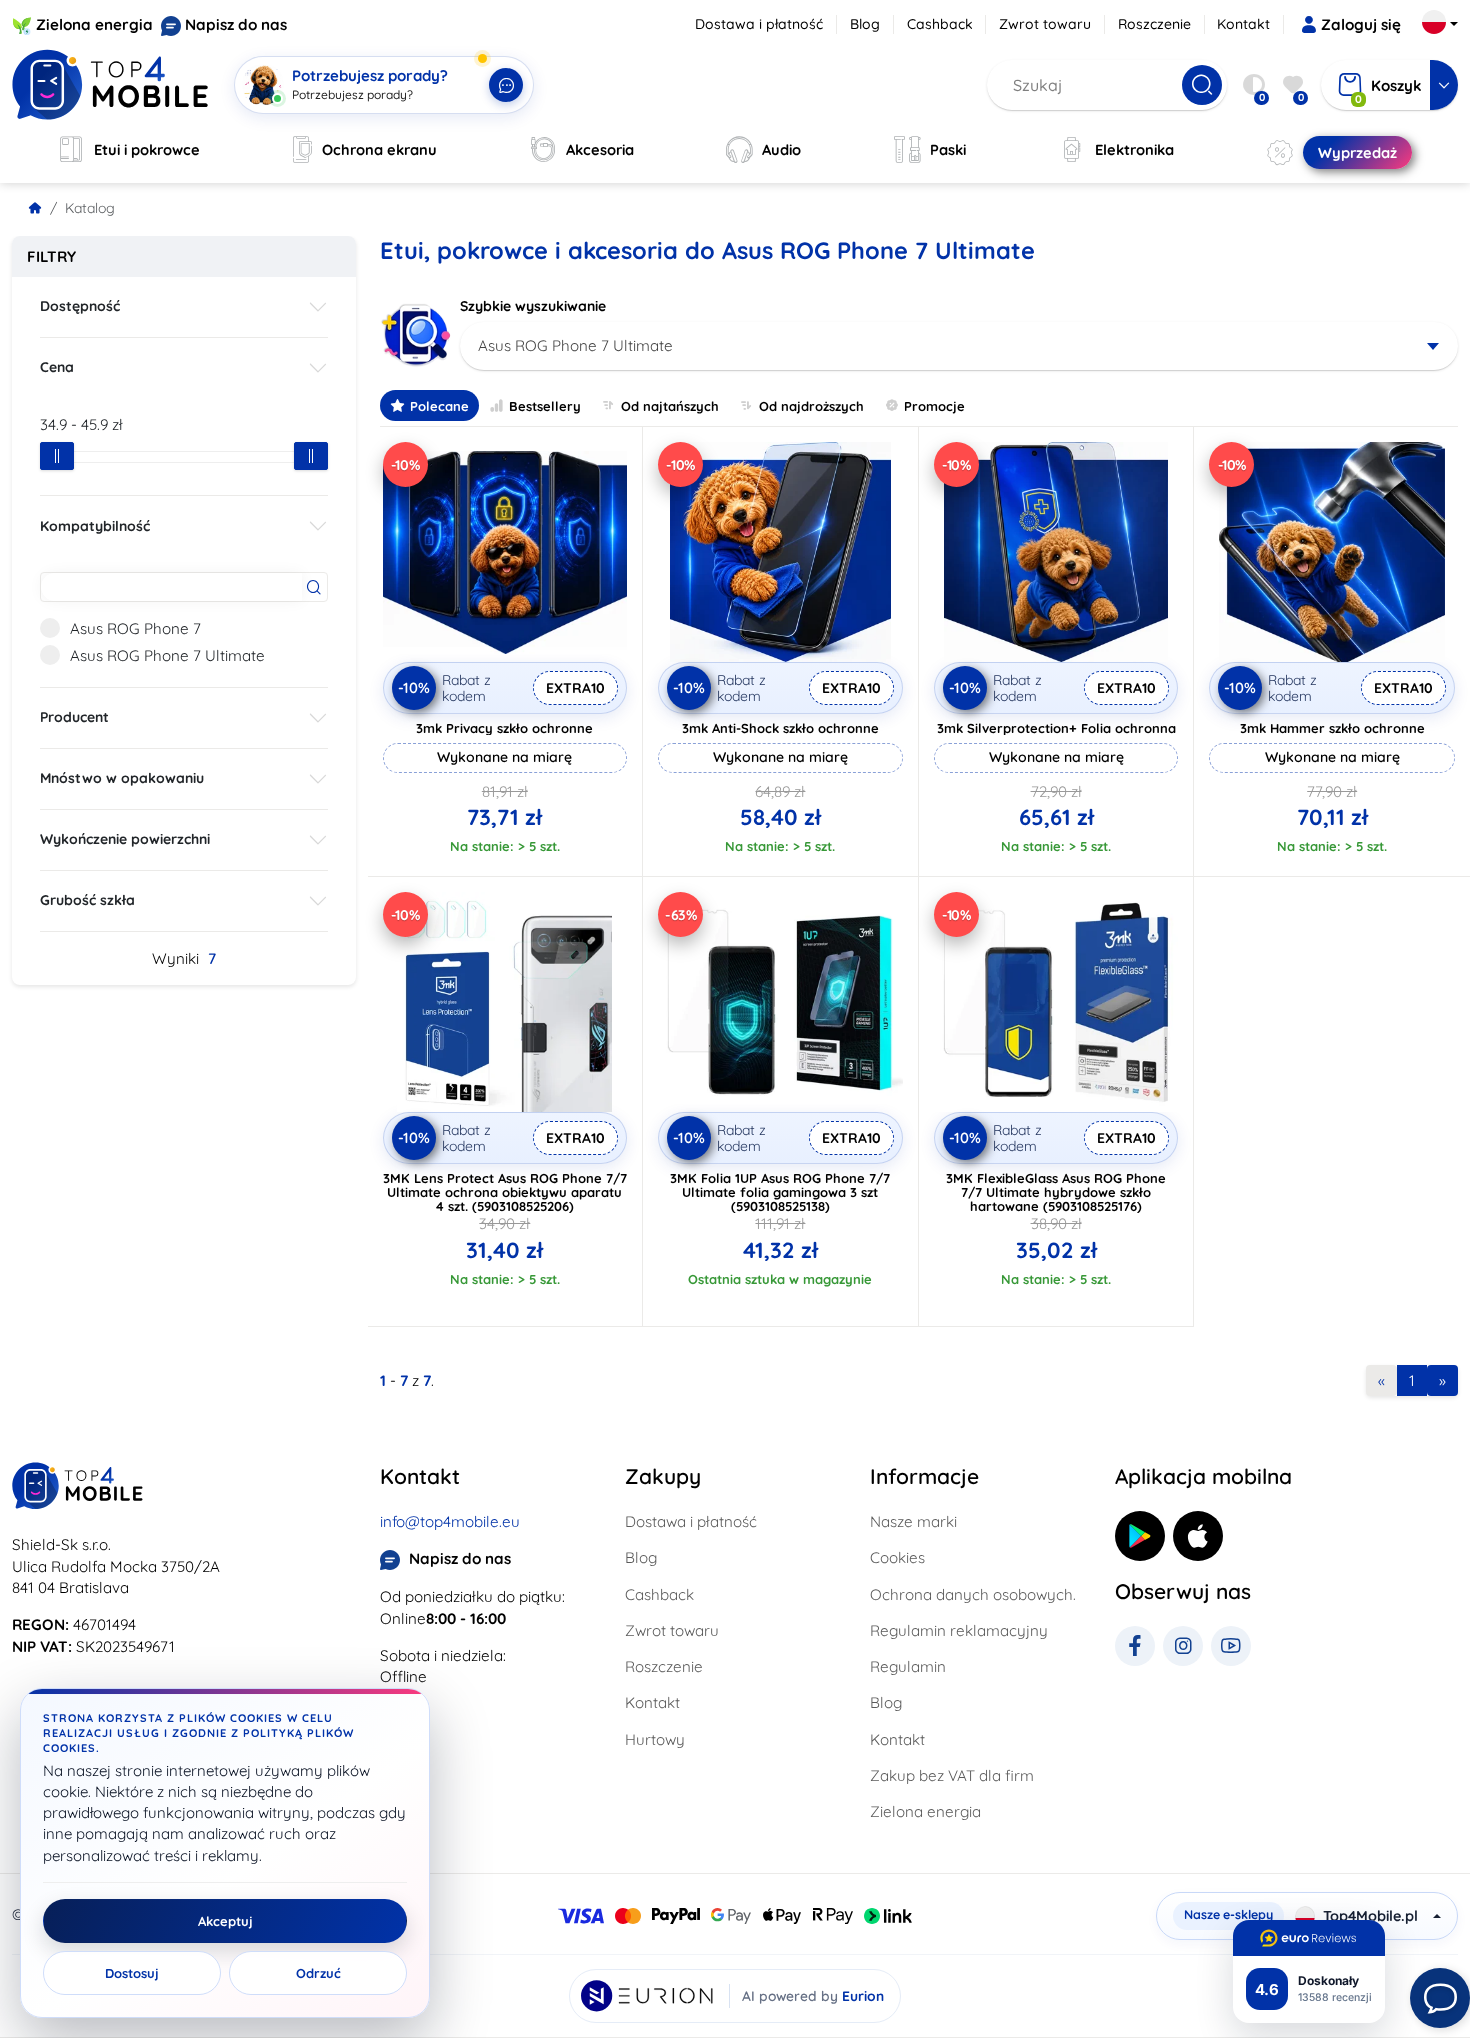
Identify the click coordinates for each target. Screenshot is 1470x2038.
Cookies (897, 1557)
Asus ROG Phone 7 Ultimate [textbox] (575, 345)
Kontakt (1243, 24)
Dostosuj (132, 1973)
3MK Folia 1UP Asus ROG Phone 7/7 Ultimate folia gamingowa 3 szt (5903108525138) (780, 1192)
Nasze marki (913, 1521)
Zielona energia (94, 24)
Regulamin (908, 1666)
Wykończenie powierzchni (125, 839)
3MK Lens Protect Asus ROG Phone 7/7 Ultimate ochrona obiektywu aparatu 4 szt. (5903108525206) (505, 1192)
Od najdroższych (811, 406)
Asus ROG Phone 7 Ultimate (167, 655)
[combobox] (959, 346)
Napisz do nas (236, 24)
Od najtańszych (670, 406)
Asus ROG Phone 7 (135, 628)
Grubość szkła (87, 900)
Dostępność (80, 306)
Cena (57, 367)
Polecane (439, 406)
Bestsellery (545, 406)
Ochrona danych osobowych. (973, 1594)
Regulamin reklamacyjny (959, 1630)
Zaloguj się (1361, 24)
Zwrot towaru (1045, 24)
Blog (865, 24)
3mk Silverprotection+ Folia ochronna (1056, 728)
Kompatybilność (95, 526)
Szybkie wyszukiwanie (533, 306)
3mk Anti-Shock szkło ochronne (780, 728)
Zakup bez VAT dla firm (952, 1775)
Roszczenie (1154, 24)
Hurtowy (655, 1739)
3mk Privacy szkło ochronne (504, 728)
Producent (74, 717)
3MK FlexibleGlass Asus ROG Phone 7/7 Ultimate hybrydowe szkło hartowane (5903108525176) (1056, 1192)
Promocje (934, 406)
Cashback (940, 24)
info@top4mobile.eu (450, 1521)
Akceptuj (225, 1921)
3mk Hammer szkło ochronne (1332, 728)
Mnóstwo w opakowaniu (122, 778)
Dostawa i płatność (759, 24)
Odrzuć (318, 1973)
